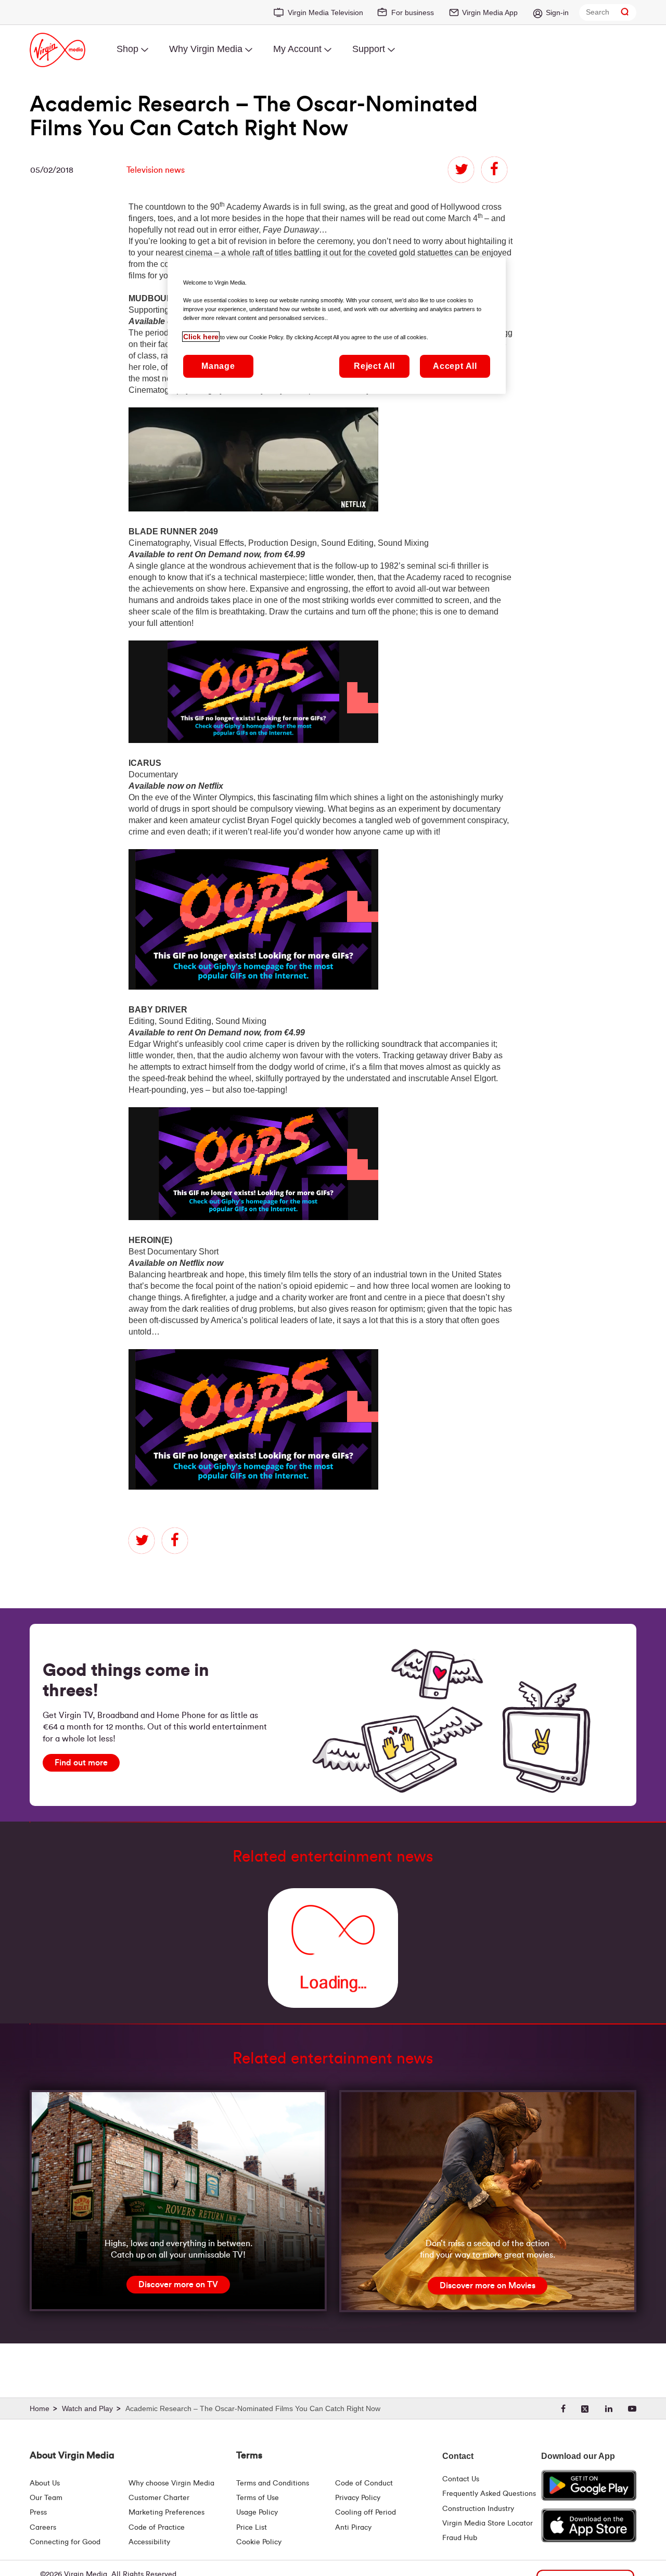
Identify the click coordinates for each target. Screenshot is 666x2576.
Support (369, 49)
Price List (252, 2528)
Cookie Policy (259, 2542)
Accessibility (149, 2542)
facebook (494, 170)
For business (413, 12)
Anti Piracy (353, 2528)
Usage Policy (257, 2513)
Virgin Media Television (325, 12)
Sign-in (557, 12)
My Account (297, 49)
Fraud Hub (460, 2538)
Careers (43, 2528)
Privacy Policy (358, 2498)
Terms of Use (258, 2498)
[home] (45, 2409)
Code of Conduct (364, 2483)
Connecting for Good (65, 2542)
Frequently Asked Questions (489, 2494)
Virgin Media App (490, 12)
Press (38, 2513)
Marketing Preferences (166, 2513)
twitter (461, 170)
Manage (218, 367)
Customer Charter (159, 2498)
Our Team (46, 2498)
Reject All (374, 367)
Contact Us (461, 2479)
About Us (45, 2483)
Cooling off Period (366, 2513)
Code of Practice (157, 2528)
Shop (127, 49)
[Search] (625, 12)
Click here (201, 337)
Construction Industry (478, 2509)
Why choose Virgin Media (171, 2483)
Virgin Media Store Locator (488, 2523)
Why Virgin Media (206, 49)
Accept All (455, 367)
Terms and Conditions (273, 2483)
